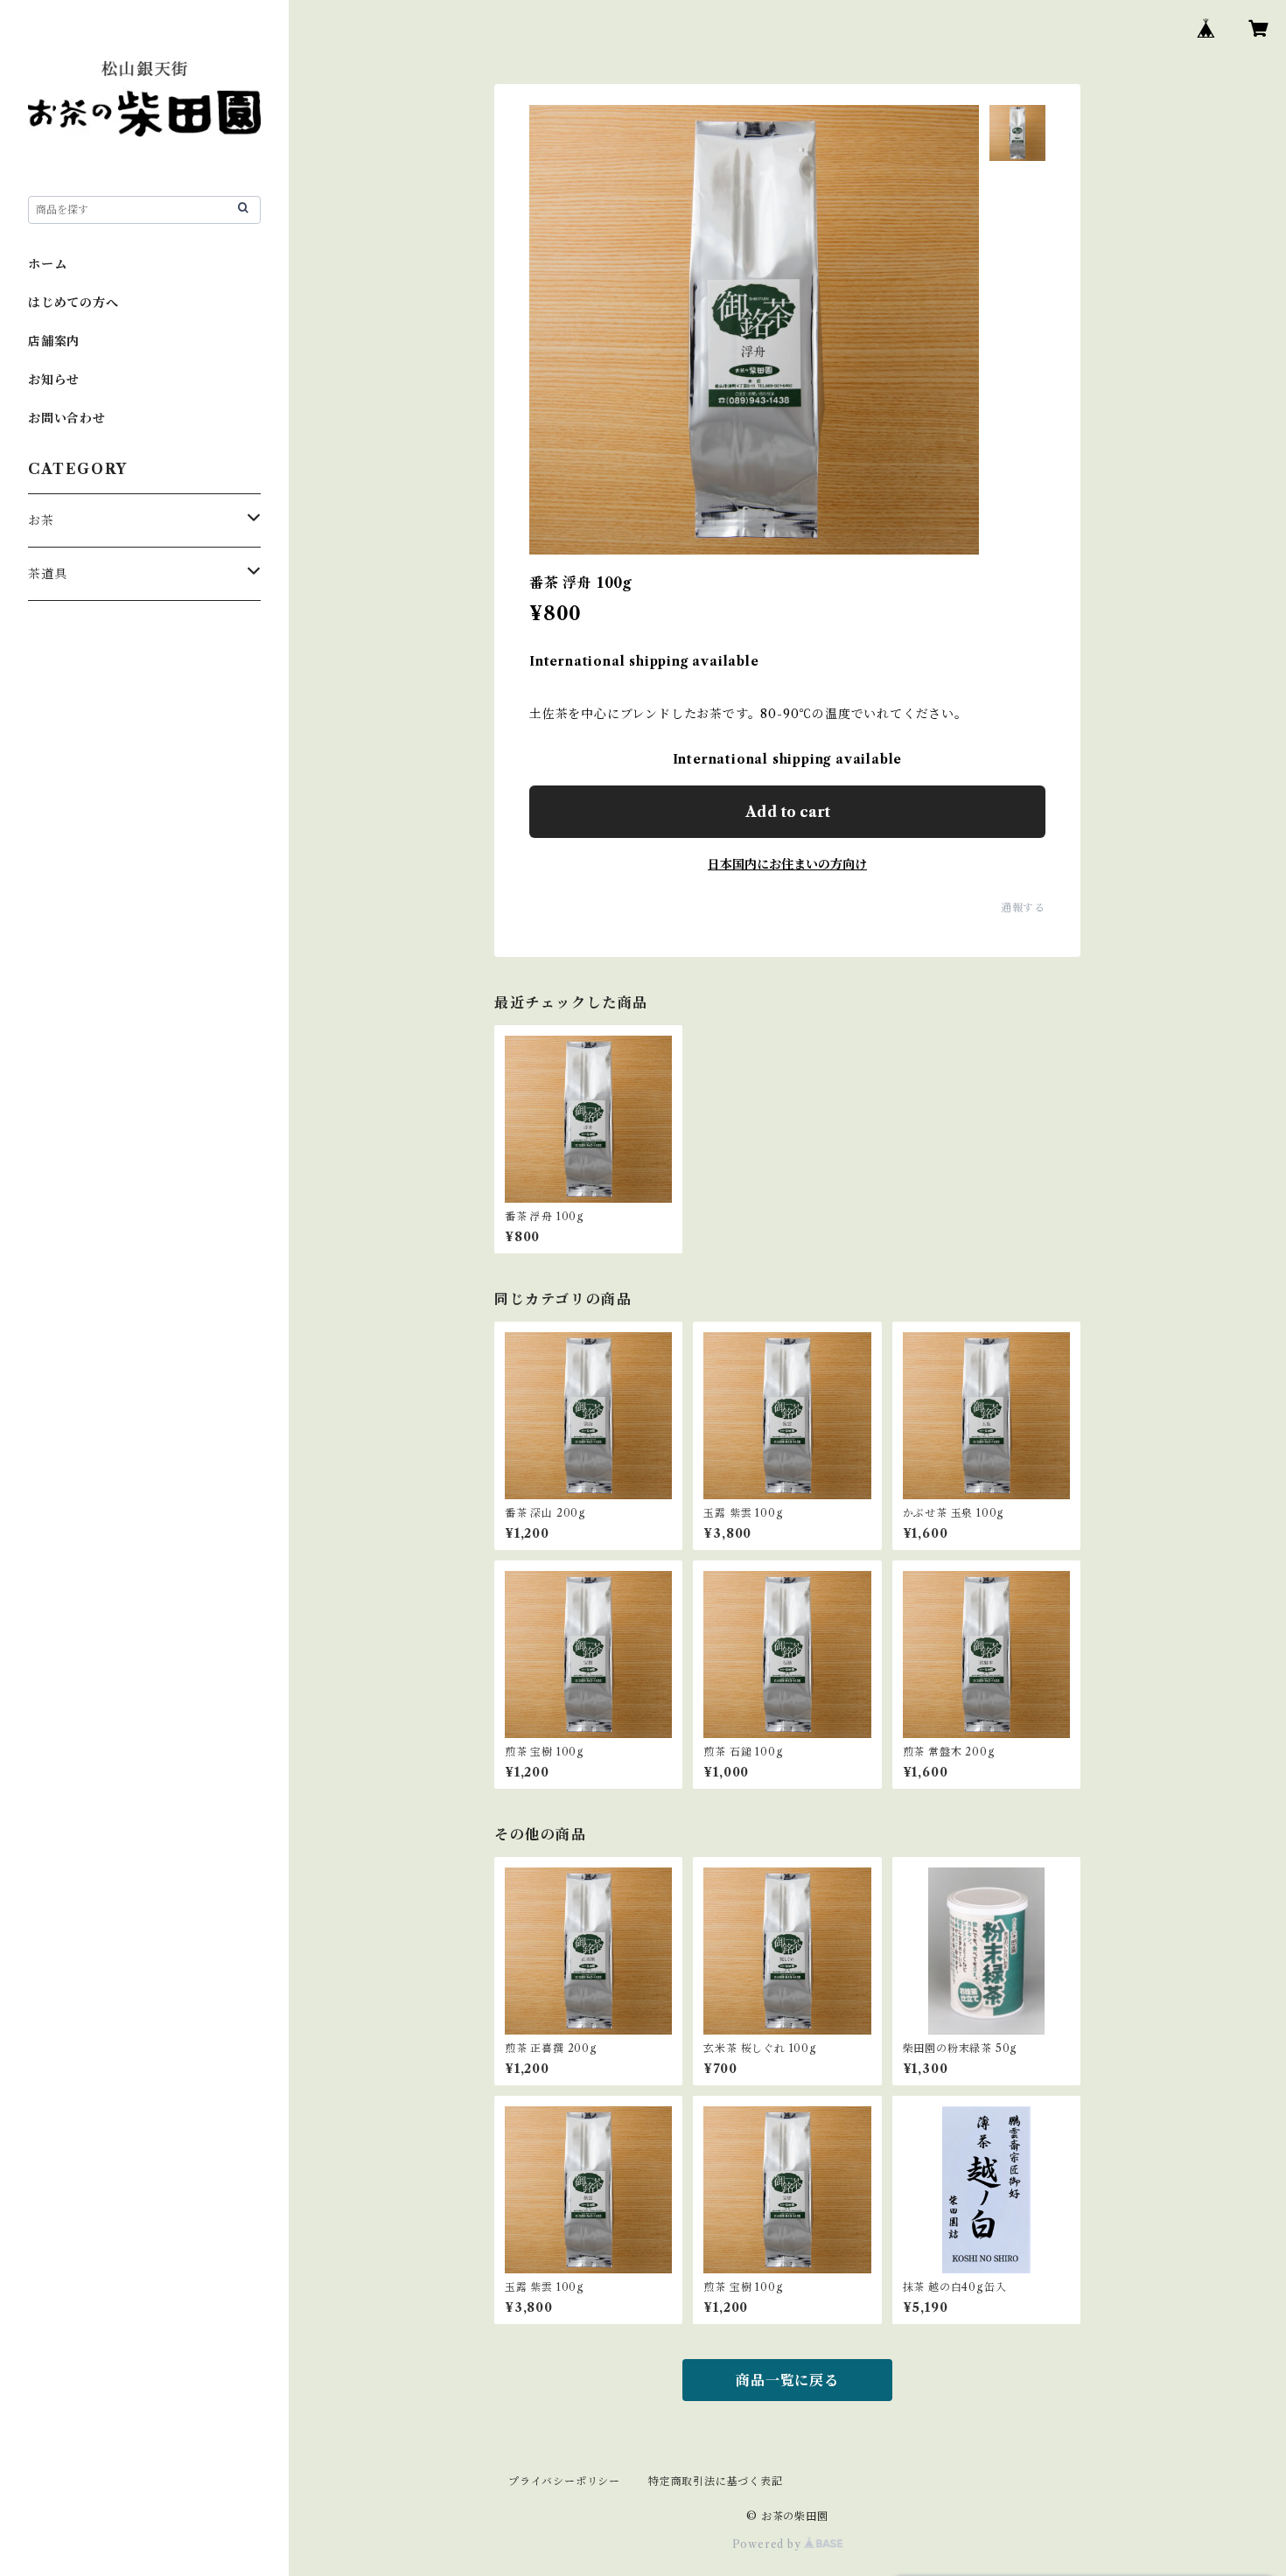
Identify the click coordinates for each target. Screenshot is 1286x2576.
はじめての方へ (73, 303)
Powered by (769, 2544)
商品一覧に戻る (787, 2380)
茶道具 (47, 574)
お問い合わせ (67, 418)
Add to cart (788, 812)
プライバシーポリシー (564, 2481)
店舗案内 (54, 341)
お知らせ (54, 380)
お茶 (41, 520)
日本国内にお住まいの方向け (787, 864)
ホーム (47, 264)
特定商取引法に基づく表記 (716, 2481)
